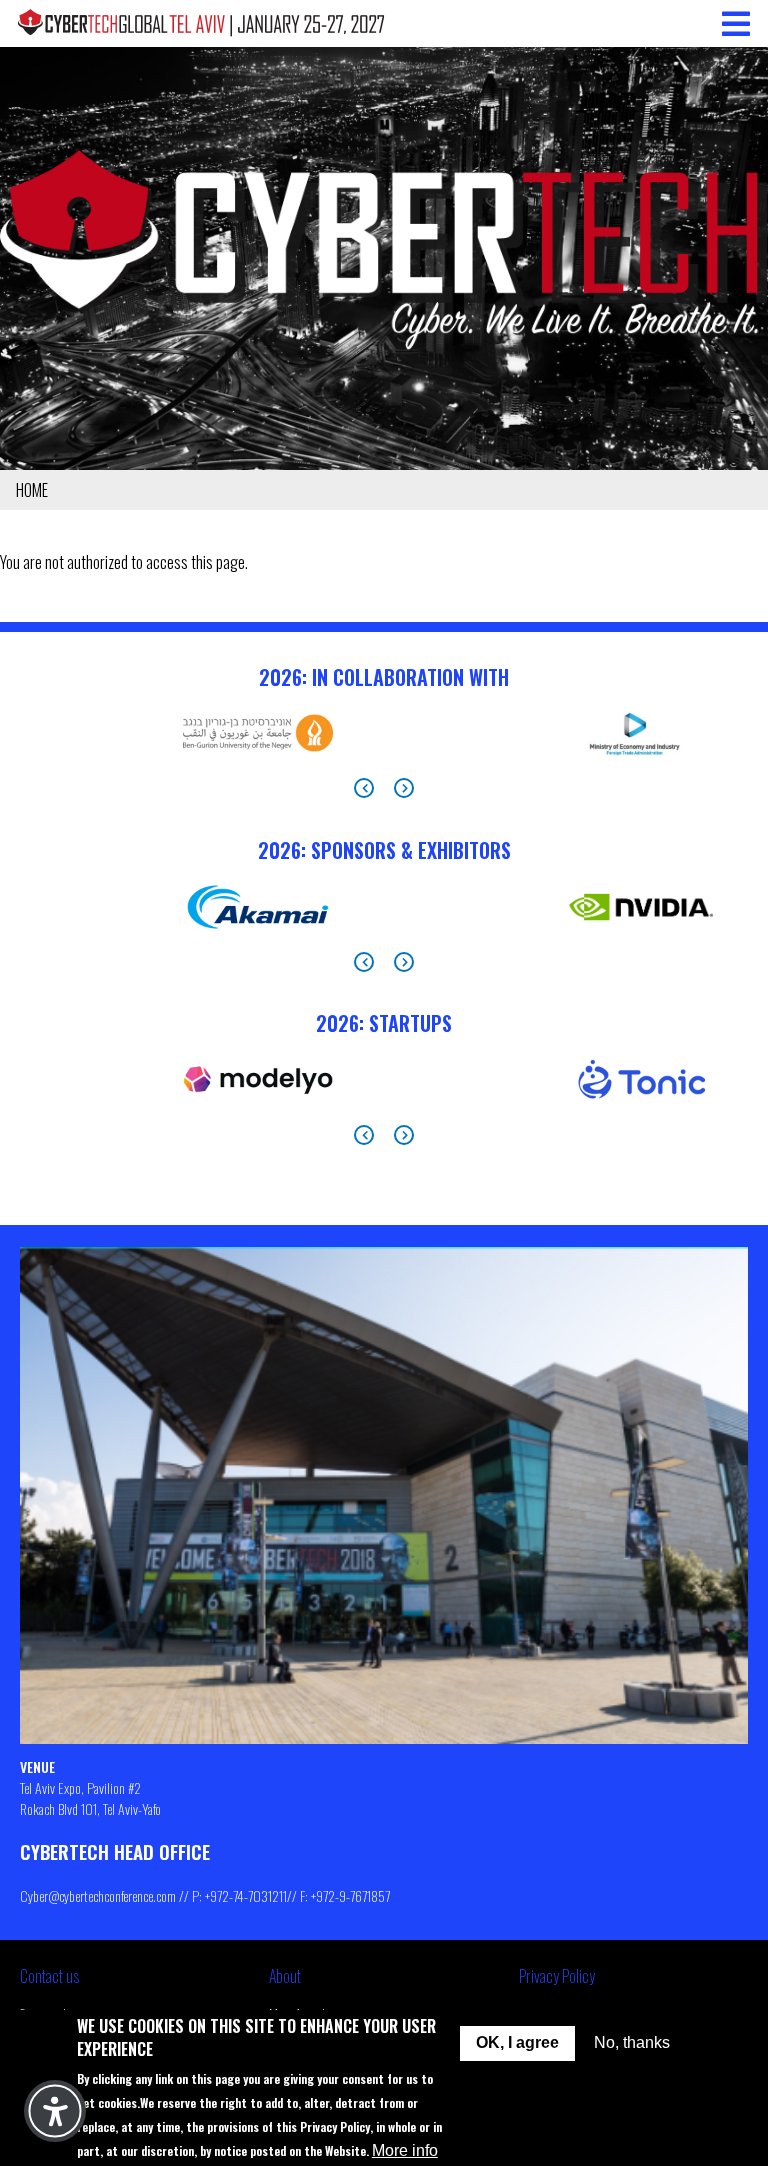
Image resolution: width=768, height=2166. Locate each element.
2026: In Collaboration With (384, 677)
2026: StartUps (384, 1023)
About (285, 1976)
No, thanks (632, 2042)
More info (405, 2150)
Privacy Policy (557, 1976)
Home (32, 490)
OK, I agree (517, 2042)
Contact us (49, 1976)
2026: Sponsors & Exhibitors (384, 850)
